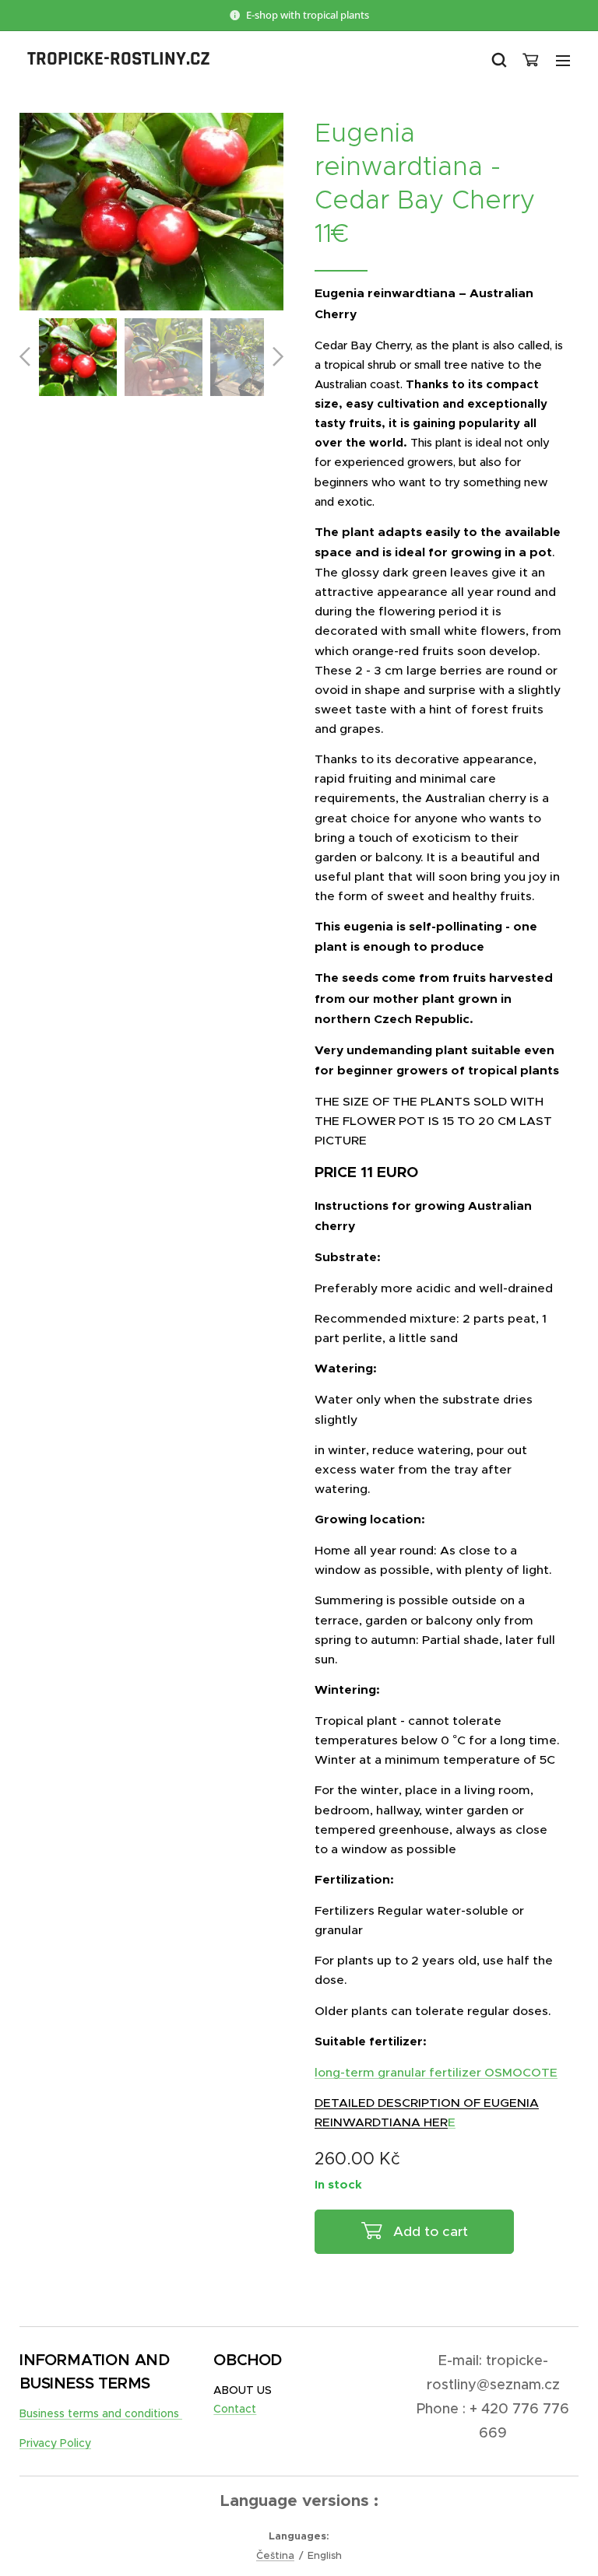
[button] (498, 60)
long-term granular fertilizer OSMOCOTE (436, 2072)
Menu (563, 60)
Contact (235, 2409)
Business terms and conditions (101, 2413)
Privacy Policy (55, 2443)
